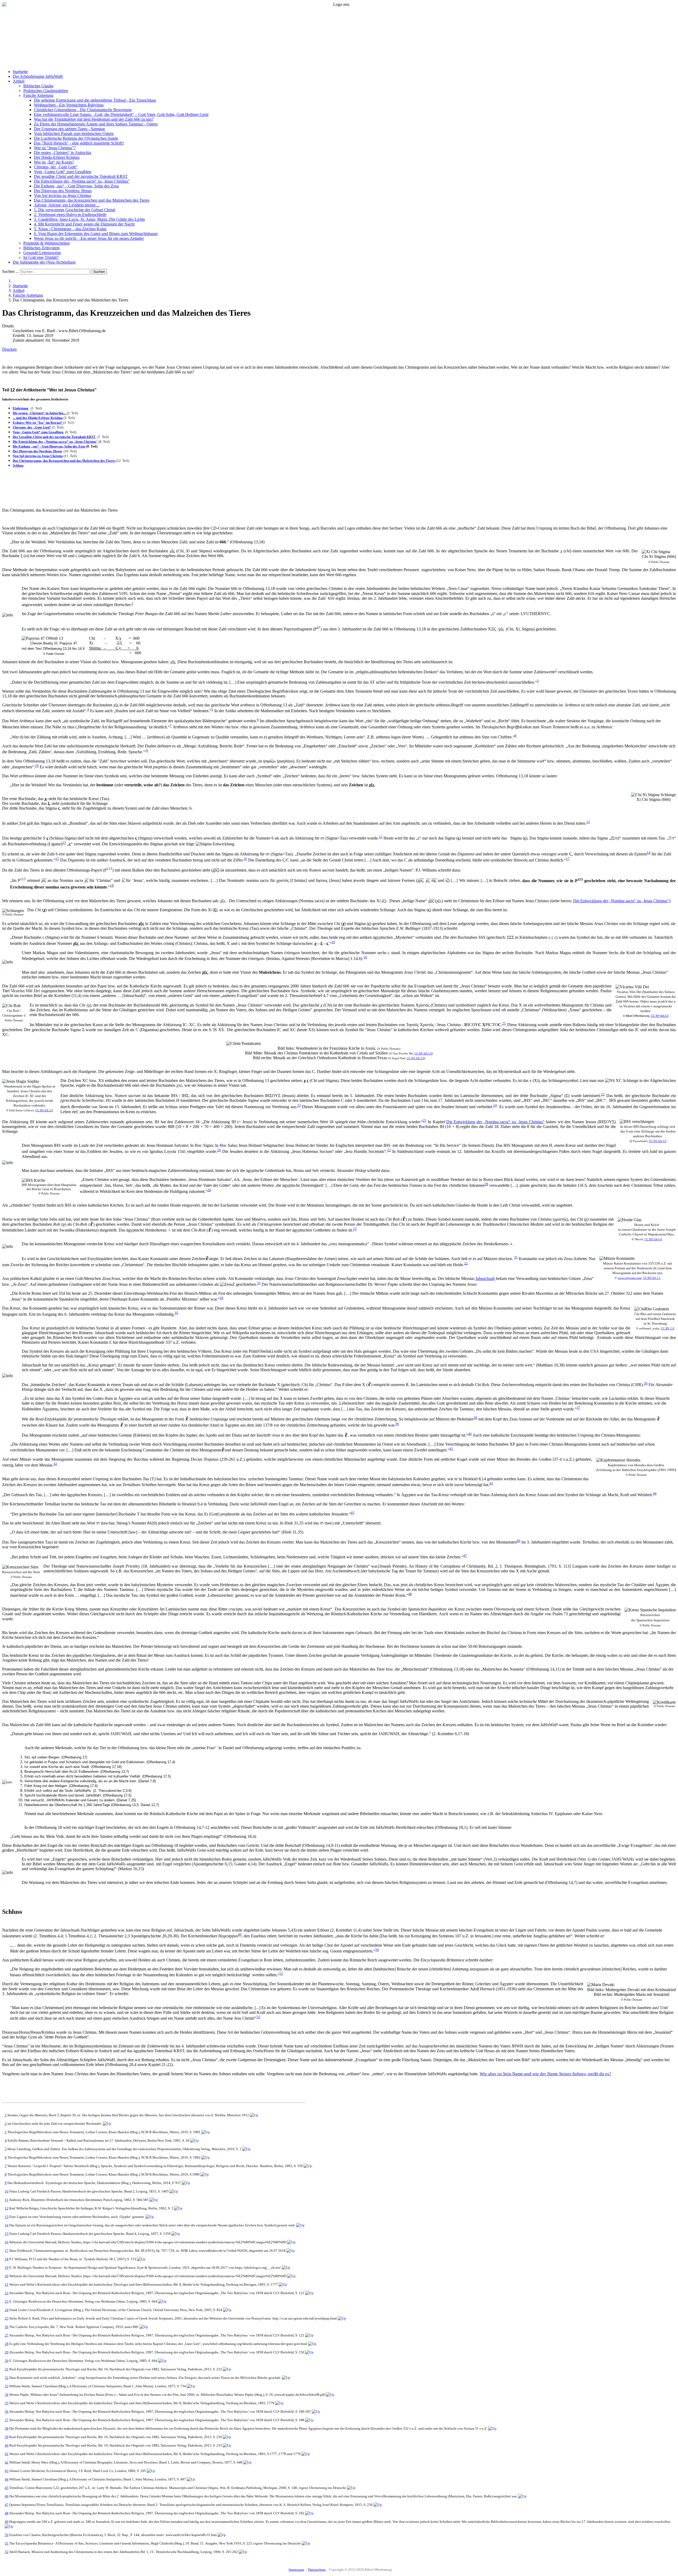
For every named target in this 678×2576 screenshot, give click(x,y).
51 (281, 1973)
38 (475, 1418)
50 (377, 1950)
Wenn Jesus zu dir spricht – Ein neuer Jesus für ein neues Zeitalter (89, 238)
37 (578, 1408)
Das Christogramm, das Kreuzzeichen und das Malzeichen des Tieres (92, 200)
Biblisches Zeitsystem (41, 248)
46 (519, 1541)
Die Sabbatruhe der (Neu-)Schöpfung (44, 262)
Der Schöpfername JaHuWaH (38, 76)
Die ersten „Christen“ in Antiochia (63, 153)
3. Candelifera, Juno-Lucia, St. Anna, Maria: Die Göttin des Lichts (89, 219)
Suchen (99, 272)
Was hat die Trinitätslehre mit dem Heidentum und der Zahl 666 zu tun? (94, 119)
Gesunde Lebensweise (42, 253)
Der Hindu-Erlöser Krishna (57, 157)
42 (55, 1464)
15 (57, 859)
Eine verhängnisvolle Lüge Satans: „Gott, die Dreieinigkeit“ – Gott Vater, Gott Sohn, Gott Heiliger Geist (121, 114)
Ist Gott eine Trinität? (41, 257)
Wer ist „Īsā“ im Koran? (54, 162)
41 (451, 1449)
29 (209, 1190)
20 (7, 2276)
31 (516, 1257)
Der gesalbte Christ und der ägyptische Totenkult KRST (81, 176)
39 (397, 1424)
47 (465, 1556)
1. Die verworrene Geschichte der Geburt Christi (75, 210)
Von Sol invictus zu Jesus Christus (63, 195)
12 (381, 837)
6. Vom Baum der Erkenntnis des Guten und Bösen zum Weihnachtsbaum (96, 234)
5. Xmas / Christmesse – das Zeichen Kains (70, 229)
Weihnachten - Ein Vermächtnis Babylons (69, 105)
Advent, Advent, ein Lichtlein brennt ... (67, 205)
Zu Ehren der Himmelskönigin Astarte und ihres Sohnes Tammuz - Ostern (96, 124)
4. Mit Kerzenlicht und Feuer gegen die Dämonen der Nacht (84, 224)
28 (486, 1184)
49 (240, 1935)
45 (353, 1513)
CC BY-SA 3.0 (660, 1016)
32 (466, 1263)
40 (470, 1434)
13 (64, 843)
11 (588, 822)
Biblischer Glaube (38, 86)
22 (603, 1094)
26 (219, 1150)
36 (646, 1383)
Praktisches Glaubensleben (46, 91)
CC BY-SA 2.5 (652, 1278)
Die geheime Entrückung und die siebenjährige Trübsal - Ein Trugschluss (95, 100)
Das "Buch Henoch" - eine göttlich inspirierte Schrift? (79, 143)
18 (112, 885)
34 (221, 1298)
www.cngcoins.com (630, 1278)
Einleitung (21, 408)
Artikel (19, 81)
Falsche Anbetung (38, 95)
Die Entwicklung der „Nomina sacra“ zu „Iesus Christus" (82, 181)
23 (299, 1105)
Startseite (20, 72)
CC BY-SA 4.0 (653, 1239)
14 (649, 853)
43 (491, 1483)
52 (258, 2017)
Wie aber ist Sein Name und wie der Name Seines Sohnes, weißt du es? (545, 2074)
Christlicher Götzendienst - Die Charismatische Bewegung (83, 110)
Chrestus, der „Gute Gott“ (56, 167)
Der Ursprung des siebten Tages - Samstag (69, 129)
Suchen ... (10, 271)
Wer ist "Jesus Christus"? (55, 148)
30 (7, 2361)
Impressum (296, 2570)
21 (504, 1023)
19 (333, 942)
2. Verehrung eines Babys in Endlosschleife (70, 215)
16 (245, 859)
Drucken (9, 349)
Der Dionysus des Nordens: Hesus (63, 191)
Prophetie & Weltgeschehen (46, 243)
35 (176, 1313)
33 (259, 1283)
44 (655, 1493)
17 (568, 859)
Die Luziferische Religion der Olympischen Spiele (76, 138)
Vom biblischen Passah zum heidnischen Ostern (74, 134)
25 (425, 1120)
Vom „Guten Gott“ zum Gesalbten (63, 172)
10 (37, 766)
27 (7, 2335)
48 (410, 1594)
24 (495, 1105)
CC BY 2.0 (668, 1328)
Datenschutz (317, 2570)
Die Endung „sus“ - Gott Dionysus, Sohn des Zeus (76, 186)
